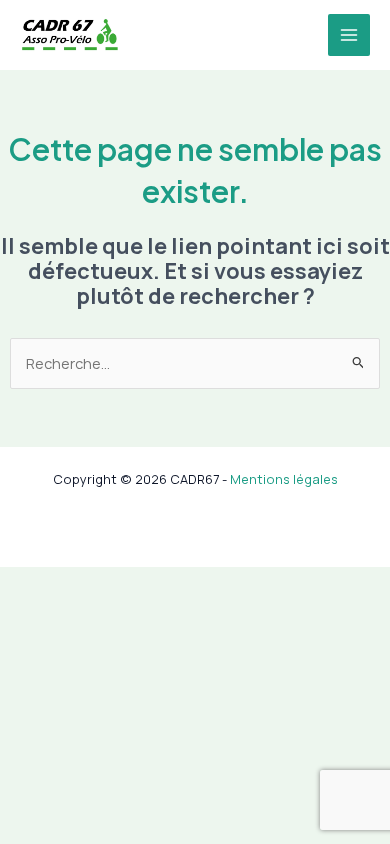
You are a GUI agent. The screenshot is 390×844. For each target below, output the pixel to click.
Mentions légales (284, 479)
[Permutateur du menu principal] (349, 35)
